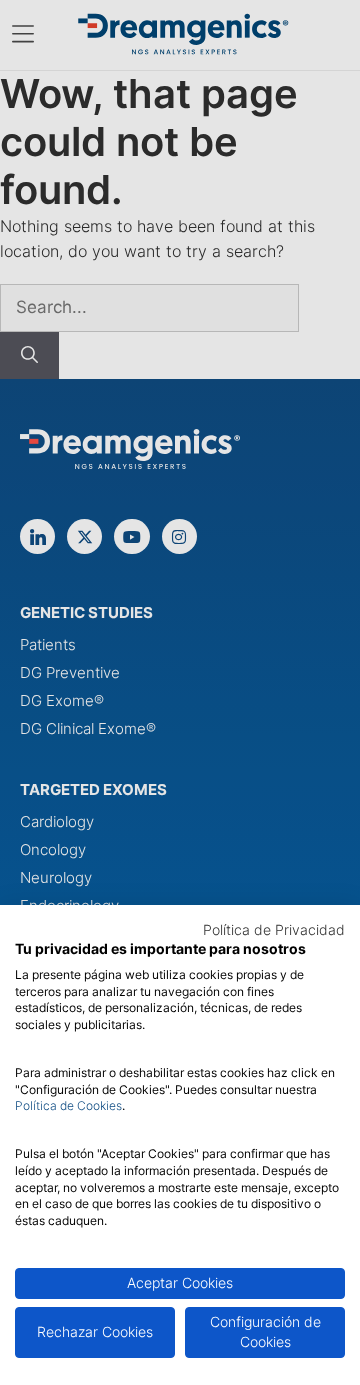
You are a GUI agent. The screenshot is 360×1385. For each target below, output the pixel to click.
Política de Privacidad (274, 930)
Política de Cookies (68, 1105)
